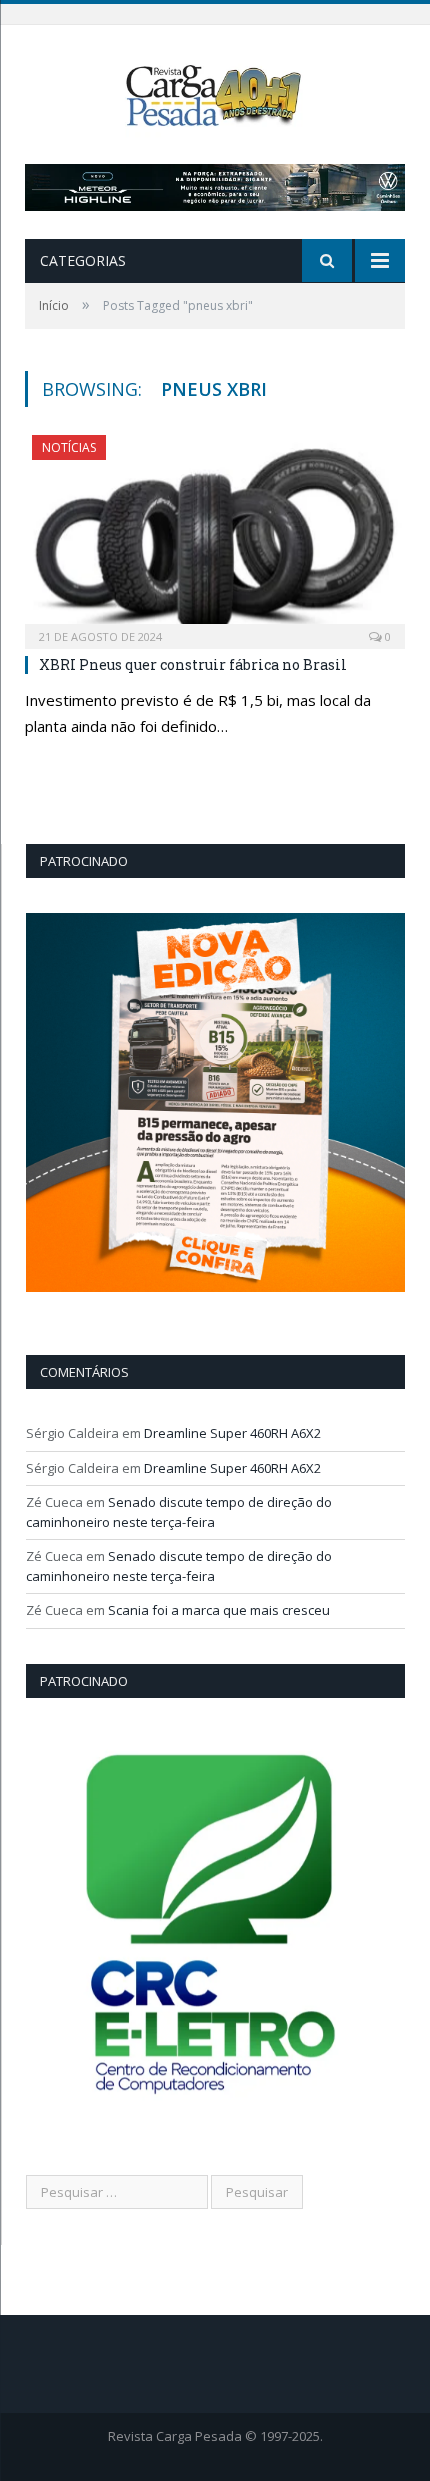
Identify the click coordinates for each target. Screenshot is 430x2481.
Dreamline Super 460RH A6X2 (232, 1433)
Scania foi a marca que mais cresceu (219, 1610)
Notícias (69, 447)
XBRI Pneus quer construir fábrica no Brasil (193, 664)
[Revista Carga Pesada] (215, 93)
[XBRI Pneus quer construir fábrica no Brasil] (215, 535)
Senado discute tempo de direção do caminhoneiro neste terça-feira (179, 1512)
